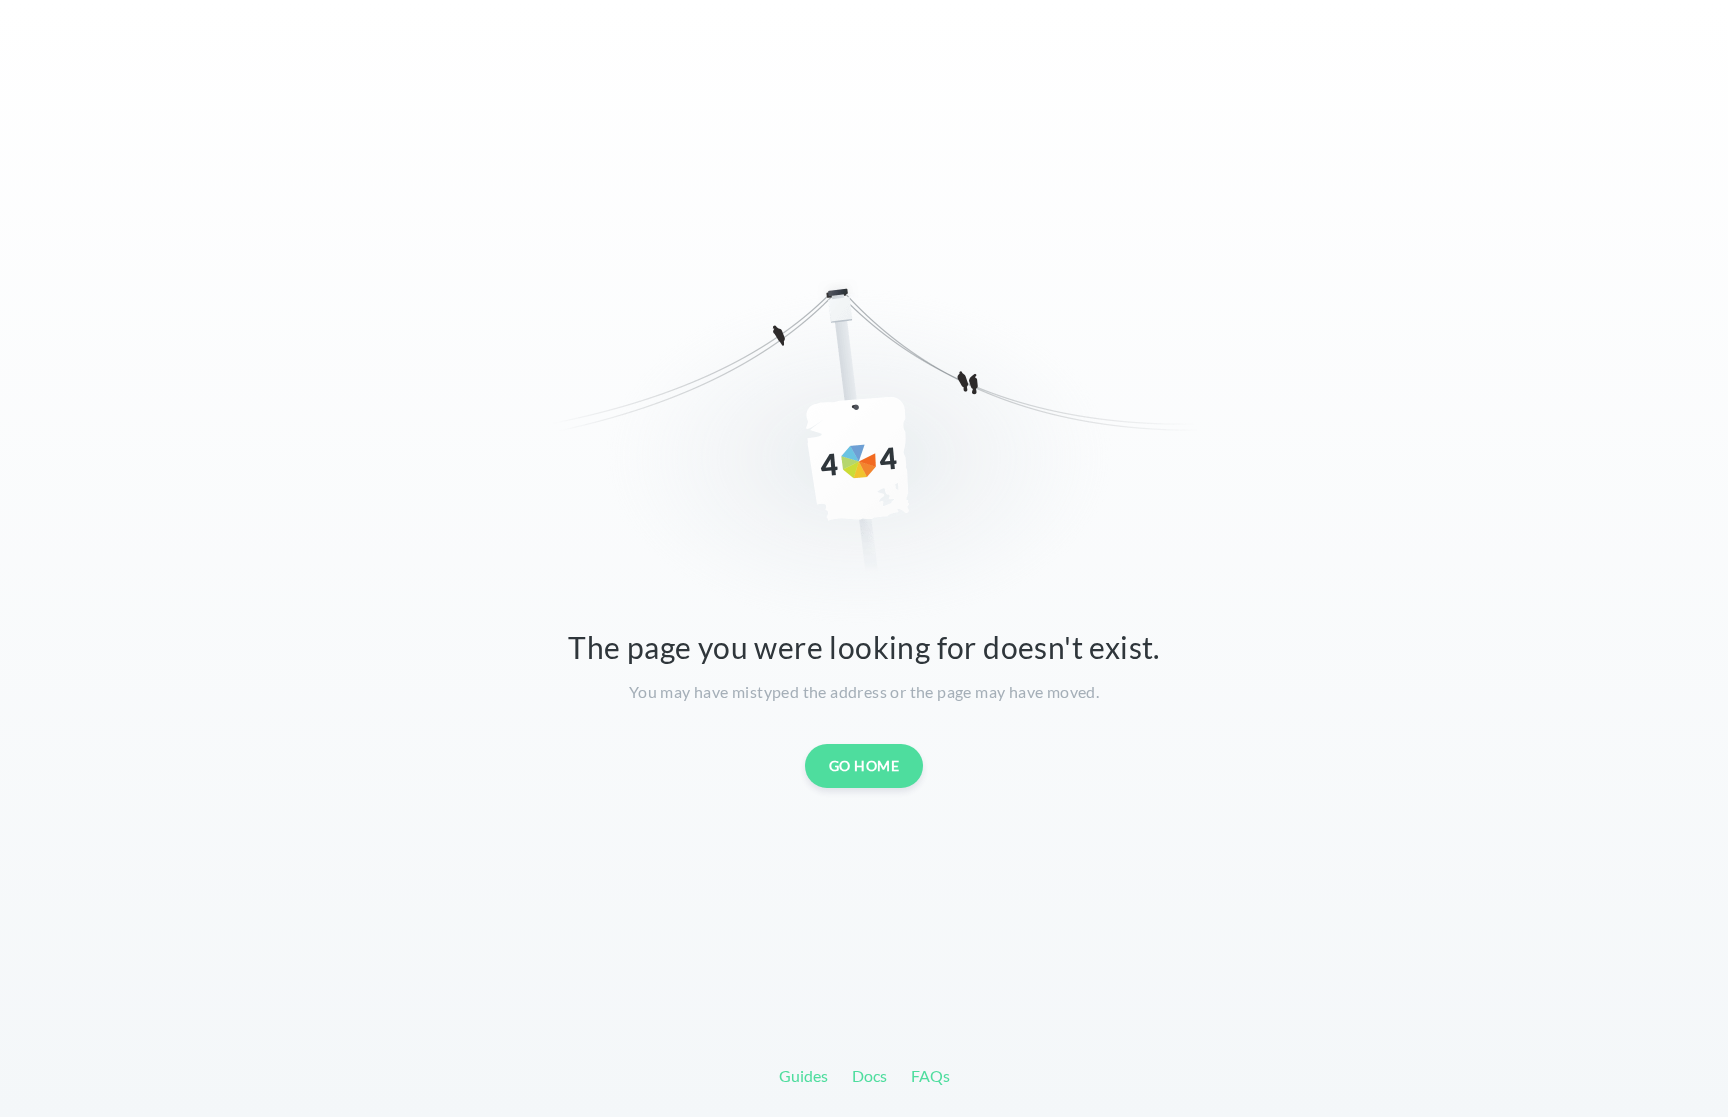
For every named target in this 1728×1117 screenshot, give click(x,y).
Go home (864, 765)
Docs (869, 1075)
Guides (803, 1075)
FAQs (930, 1075)
